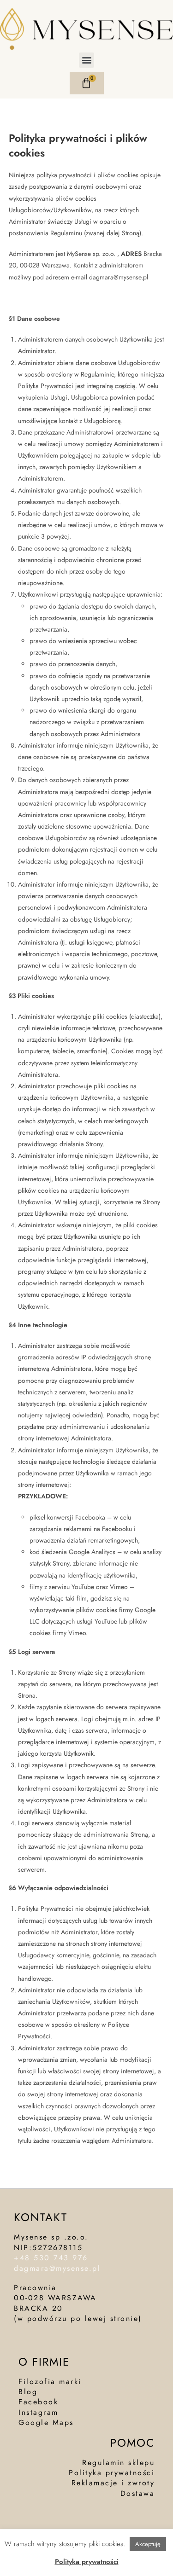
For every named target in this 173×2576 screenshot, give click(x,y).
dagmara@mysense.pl (59, 2268)
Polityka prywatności (87, 2562)
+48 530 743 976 (51, 2258)
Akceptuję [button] (148, 2544)
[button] (86, 60)
